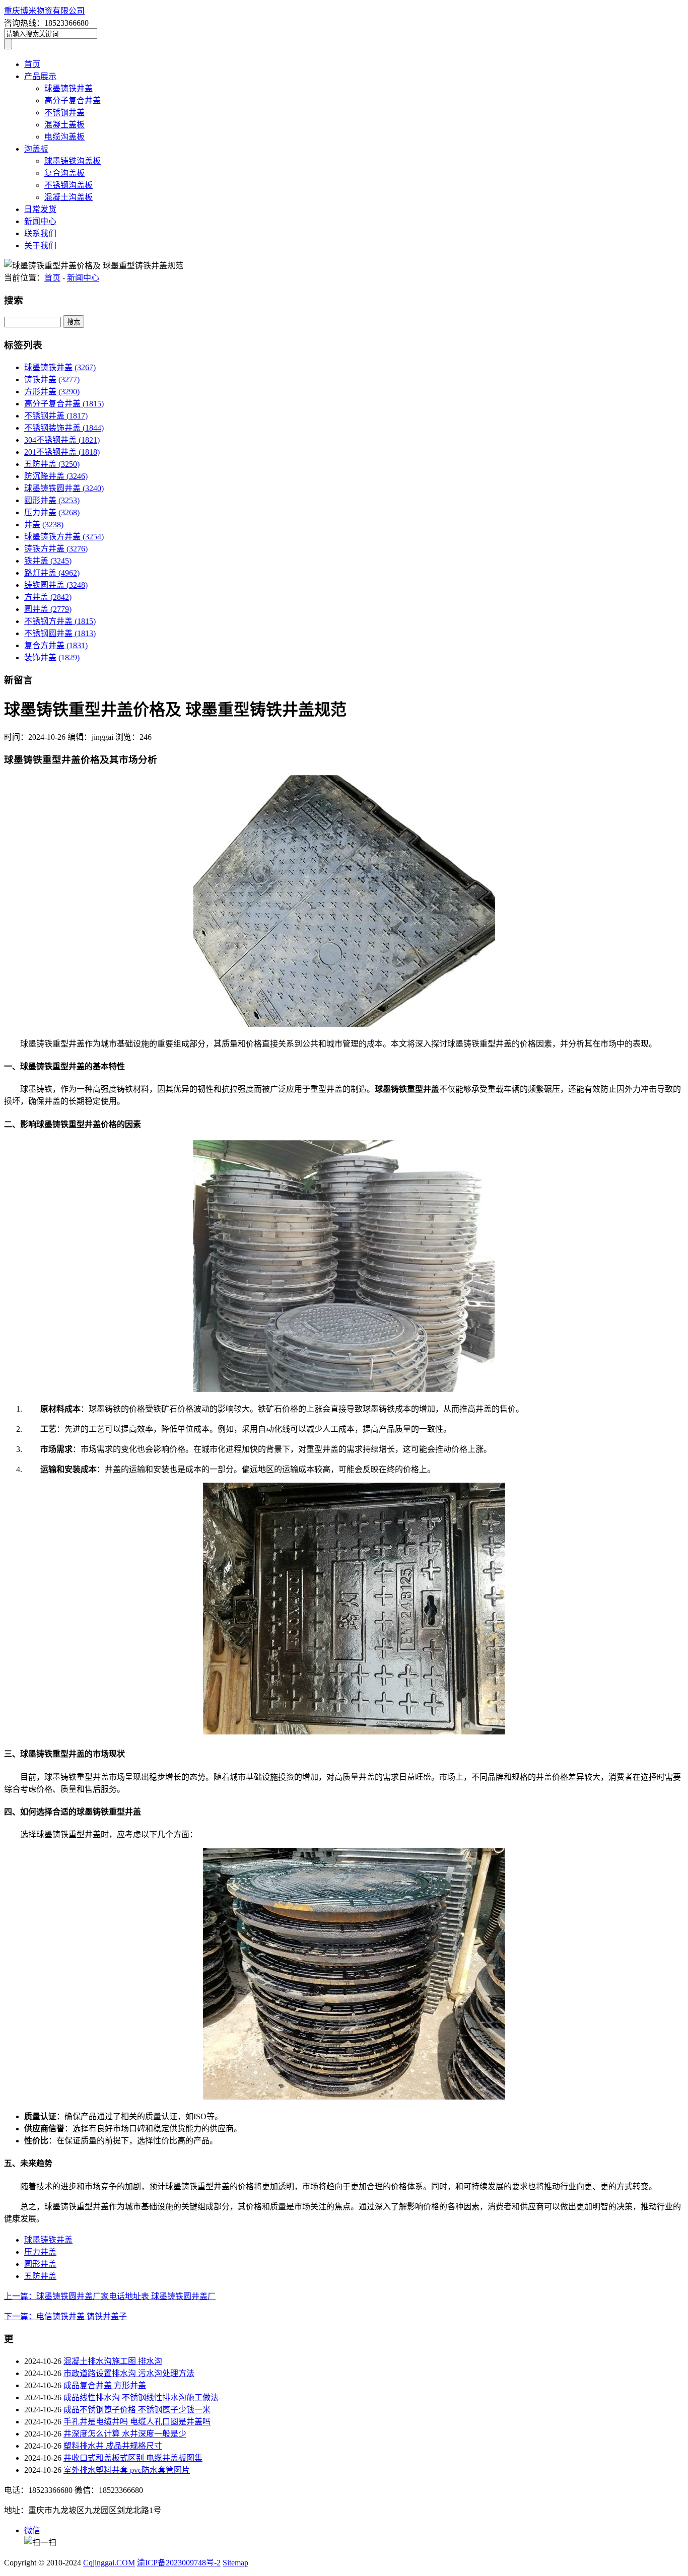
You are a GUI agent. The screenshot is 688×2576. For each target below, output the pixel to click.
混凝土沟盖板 (68, 197)
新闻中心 (40, 221)
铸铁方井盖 (56, 549)
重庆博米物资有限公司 (44, 11)
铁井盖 (48, 561)
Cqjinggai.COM (109, 2563)
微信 (32, 2530)
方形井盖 (52, 392)
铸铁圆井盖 (56, 585)
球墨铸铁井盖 (68, 88)
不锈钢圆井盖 (60, 633)
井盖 (44, 525)
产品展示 (40, 76)
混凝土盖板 (64, 125)
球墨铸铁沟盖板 (73, 161)
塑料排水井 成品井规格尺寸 (113, 2446)
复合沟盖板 (64, 173)
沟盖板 (36, 149)
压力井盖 (52, 512)
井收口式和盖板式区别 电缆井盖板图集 (133, 2458)
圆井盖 (48, 609)
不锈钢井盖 (64, 113)
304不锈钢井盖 (62, 440)
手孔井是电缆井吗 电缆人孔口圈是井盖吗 (137, 2422)
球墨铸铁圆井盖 (64, 488)
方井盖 (48, 597)
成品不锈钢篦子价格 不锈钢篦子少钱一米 (137, 2410)
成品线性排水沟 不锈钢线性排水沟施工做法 (141, 2397)
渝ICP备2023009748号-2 (179, 2563)
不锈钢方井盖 (60, 621)
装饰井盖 (52, 657)
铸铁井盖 (52, 379)
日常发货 (40, 209)
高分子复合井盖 (73, 100)
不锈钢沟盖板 (68, 185)
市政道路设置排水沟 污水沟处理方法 (129, 2373)
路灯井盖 (52, 573)
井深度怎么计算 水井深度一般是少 (125, 2434)
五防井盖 (52, 464)
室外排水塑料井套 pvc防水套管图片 (127, 2470)
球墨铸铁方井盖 (64, 537)
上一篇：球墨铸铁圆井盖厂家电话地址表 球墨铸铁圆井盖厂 (110, 2296)
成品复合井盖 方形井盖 (105, 2385)
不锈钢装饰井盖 (64, 428)
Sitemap (235, 2563)
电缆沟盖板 (64, 137)
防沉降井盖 (56, 476)
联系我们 (40, 233)
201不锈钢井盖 (62, 452)
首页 (32, 64)
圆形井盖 (52, 500)
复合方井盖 (56, 645)
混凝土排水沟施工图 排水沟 (113, 2361)
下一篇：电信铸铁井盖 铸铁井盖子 (65, 2316)
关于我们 (40, 246)
